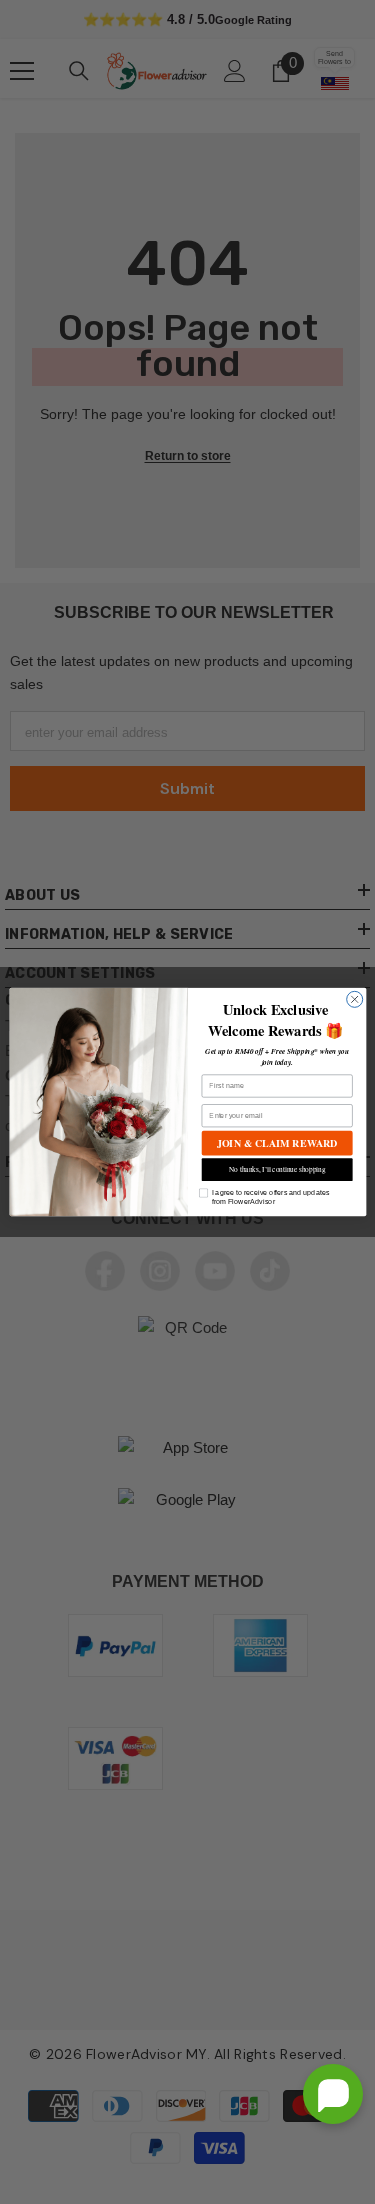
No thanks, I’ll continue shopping (276, 1170)
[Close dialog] (354, 999)
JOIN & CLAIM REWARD (276, 1142)
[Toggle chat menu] (333, 2094)
